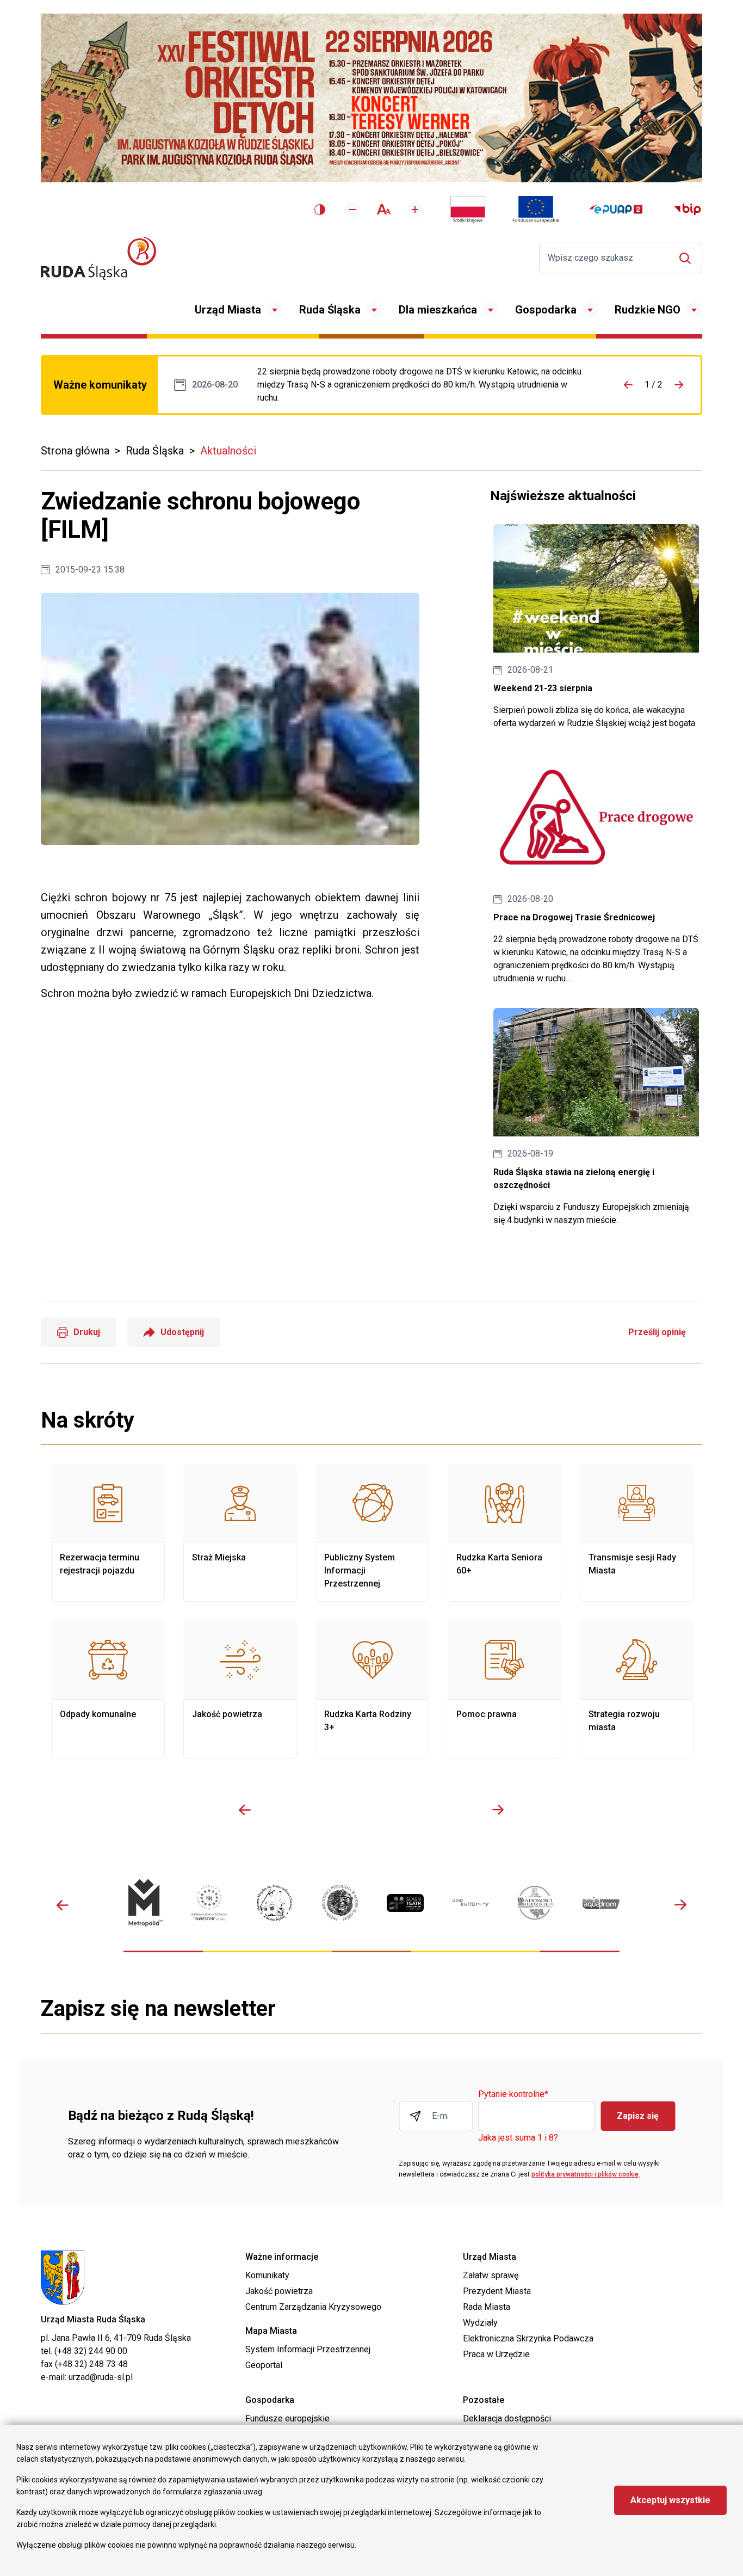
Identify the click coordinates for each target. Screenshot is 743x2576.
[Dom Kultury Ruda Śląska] (470, 1903)
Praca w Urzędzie (496, 2354)
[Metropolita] (144, 1903)
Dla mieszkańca (438, 310)
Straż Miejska (240, 1533)
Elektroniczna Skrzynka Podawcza (528, 2338)
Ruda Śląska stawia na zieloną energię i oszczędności (596, 1117)
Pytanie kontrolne (513, 2095)
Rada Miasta (487, 2307)
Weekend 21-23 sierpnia (596, 627)
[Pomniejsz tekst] (352, 210)
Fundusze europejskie (287, 2418)
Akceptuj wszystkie (670, 2500)
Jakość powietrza (240, 1689)
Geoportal (264, 2365)
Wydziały (480, 2323)
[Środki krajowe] (468, 210)
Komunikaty (267, 2275)
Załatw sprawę (491, 2275)
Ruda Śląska (330, 310)
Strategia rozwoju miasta (637, 1689)
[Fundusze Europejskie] (536, 210)
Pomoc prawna (504, 1689)
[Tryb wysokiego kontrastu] (320, 210)
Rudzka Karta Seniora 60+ (504, 1533)
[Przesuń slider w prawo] (498, 1810)
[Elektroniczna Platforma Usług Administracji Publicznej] (616, 209)
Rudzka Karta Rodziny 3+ (372, 1689)
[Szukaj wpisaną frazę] (688, 258)
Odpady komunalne (108, 1689)
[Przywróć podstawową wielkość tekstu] (384, 209)
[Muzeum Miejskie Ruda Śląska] (275, 1903)
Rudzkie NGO (648, 310)
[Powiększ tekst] (415, 210)
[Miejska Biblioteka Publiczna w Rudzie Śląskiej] (340, 1903)
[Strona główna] (98, 258)
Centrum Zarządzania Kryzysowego (313, 2307)
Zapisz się (638, 2116)
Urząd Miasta (228, 310)
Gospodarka (546, 310)
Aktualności (228, 451)
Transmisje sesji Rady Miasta (637, 1533)
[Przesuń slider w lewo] (245, 1810)
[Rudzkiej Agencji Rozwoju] (209, 1903)
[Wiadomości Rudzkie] (536, 1902)
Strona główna (75, 451)
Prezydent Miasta (497, 2291)
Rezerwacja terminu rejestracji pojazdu (108, 1533)
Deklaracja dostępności (507, 2418)
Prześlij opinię (657, 1332)
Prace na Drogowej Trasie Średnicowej (424, 385)
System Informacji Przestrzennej (308, 2349)
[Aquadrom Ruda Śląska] (601, 1902)
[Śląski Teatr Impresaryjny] (405, 1903)
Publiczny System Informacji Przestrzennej (372, 1533)
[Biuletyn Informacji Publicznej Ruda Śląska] (688, 210)
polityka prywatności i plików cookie (585, 2174)
